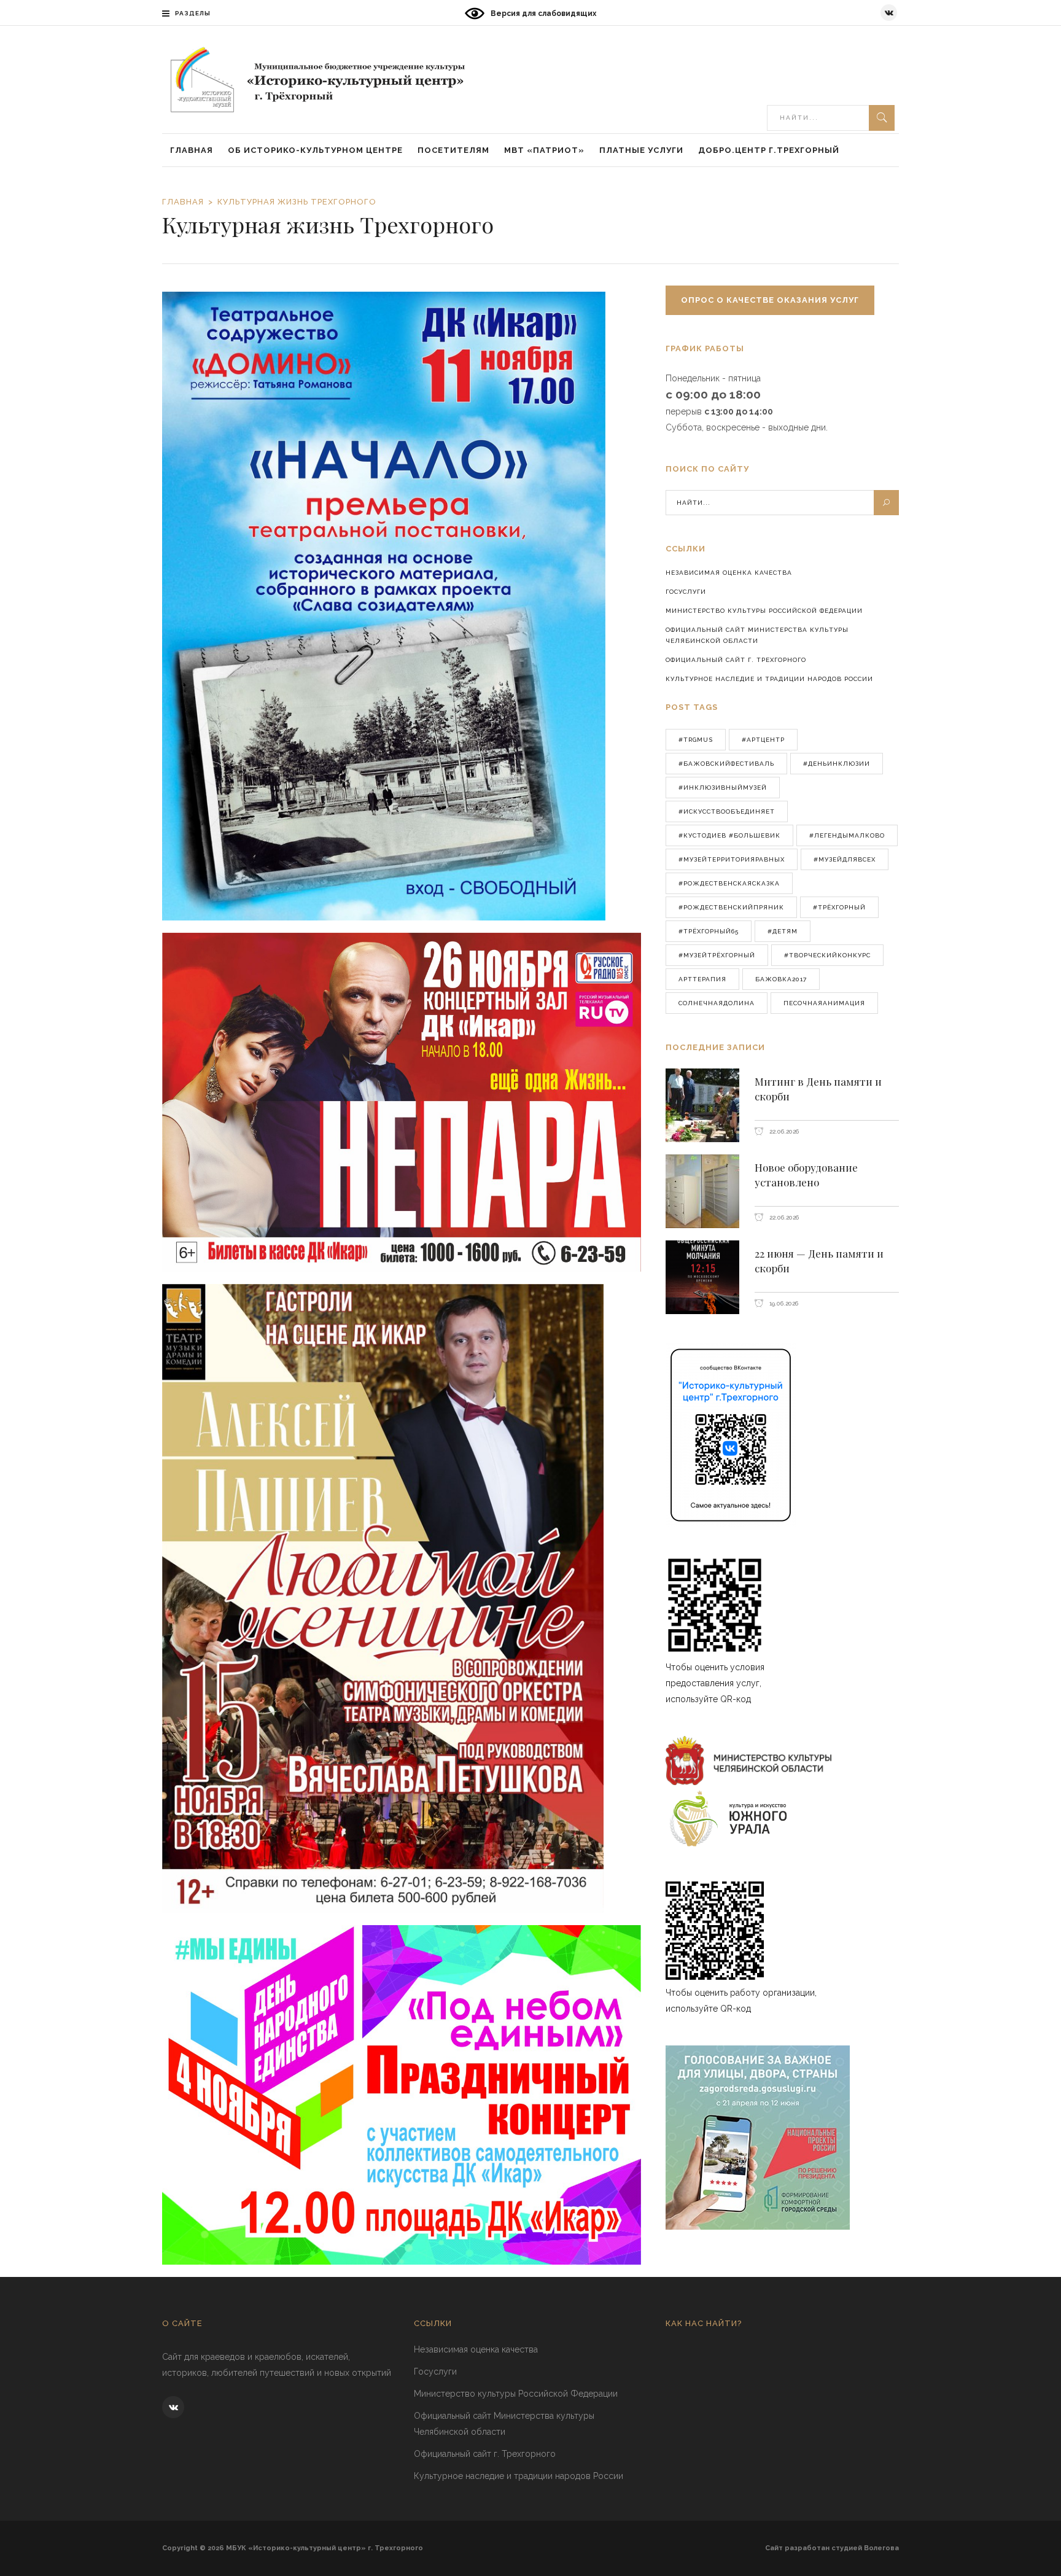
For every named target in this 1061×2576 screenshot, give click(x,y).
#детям (783, 931)
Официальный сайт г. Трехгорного (736, 660)
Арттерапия (702, 979)
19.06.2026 (783, 1303)
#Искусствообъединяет (727, 811)
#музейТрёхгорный (717, 955)
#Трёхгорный (839, 907)
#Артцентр (763, 740)
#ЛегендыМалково (847, 835)
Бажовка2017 (781, 979)
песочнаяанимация (824, 1003)
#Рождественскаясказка (729, 883)
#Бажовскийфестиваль (726, 764)
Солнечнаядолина (717, 1003)
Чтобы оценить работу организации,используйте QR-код (741, 2001)
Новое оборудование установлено (806, 1175)
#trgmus (696, 740)
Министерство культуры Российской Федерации (764, 611)
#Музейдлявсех (845, 859)
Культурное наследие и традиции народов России (769, 679)
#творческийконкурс (827, 955)
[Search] (882, 118)
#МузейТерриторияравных (732, 859)
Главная (183, 202)
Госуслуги (686, 592)
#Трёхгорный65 (709, 931)
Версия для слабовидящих (543, 14)
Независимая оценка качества (729, 573)
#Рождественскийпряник (731, 907)
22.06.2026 (783, 1131)
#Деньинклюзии (837, 764)
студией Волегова (865, 2548)
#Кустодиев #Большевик (729, 835)
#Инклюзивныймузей (723, 788)
